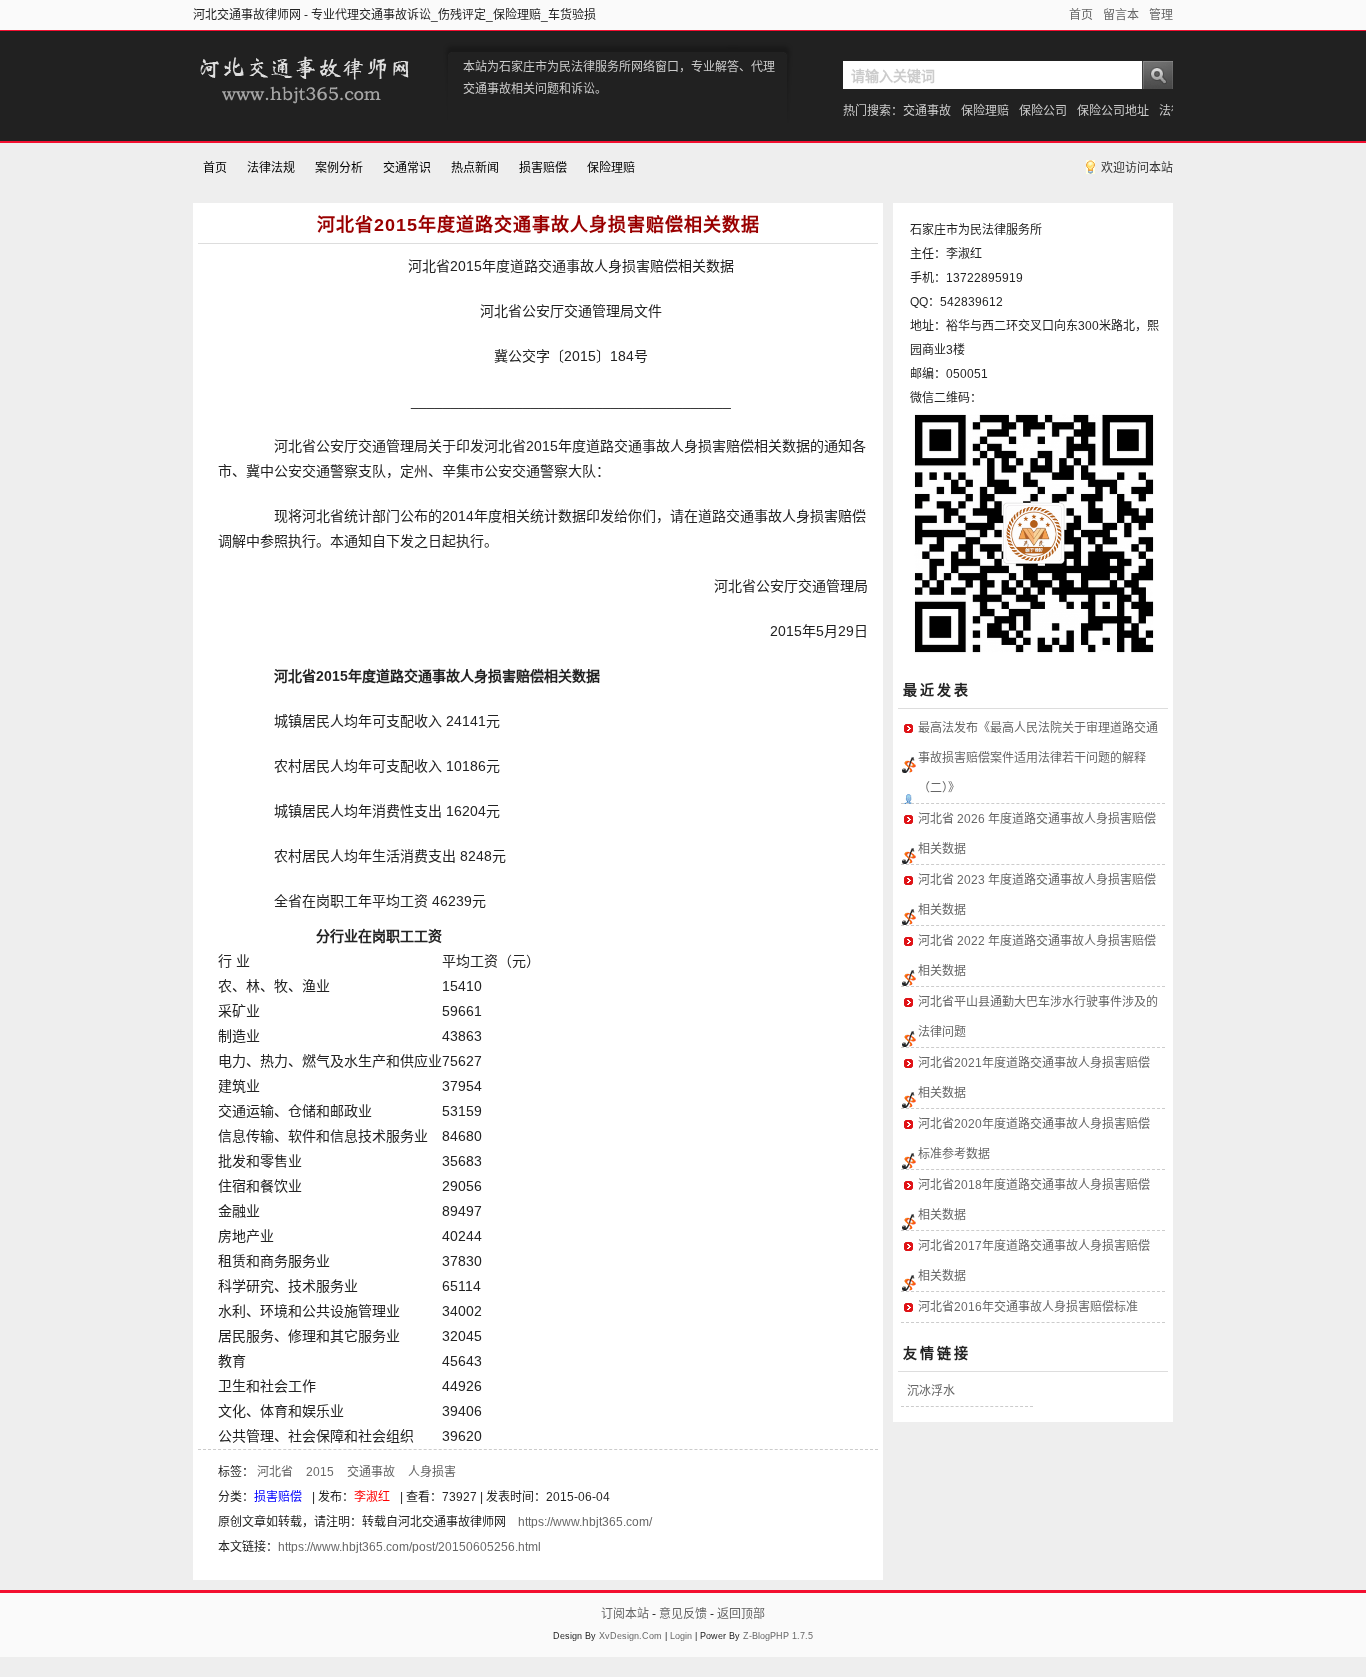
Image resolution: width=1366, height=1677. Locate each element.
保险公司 (1043, 111)
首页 (1081, 15)
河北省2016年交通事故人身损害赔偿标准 (1028, 1307)
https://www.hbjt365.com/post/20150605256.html (409, 1547)
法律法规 (271, 168)
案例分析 (339, 168)
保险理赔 (985, 111)
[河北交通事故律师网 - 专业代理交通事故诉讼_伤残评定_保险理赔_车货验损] (303, 106)
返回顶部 (741, 1614)
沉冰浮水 (931, 1391)
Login (681, 1636)
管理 (1161, 15)
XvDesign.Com (630, 1636)
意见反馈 (683, 1614)
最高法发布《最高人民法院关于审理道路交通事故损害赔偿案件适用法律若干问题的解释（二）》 (1038, 758)
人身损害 (432, 1472)
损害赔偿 (543, 168)
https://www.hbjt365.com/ (585, 1522)
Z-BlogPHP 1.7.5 (778, 1636)
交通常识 (407, 168)
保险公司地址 (1113, 111)
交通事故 (927, 111)
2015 (320, 1472)
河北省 (275, 1472)
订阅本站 (625, 1614)
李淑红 (372, 1497)
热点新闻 (475, 168)
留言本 (1121, 15)
